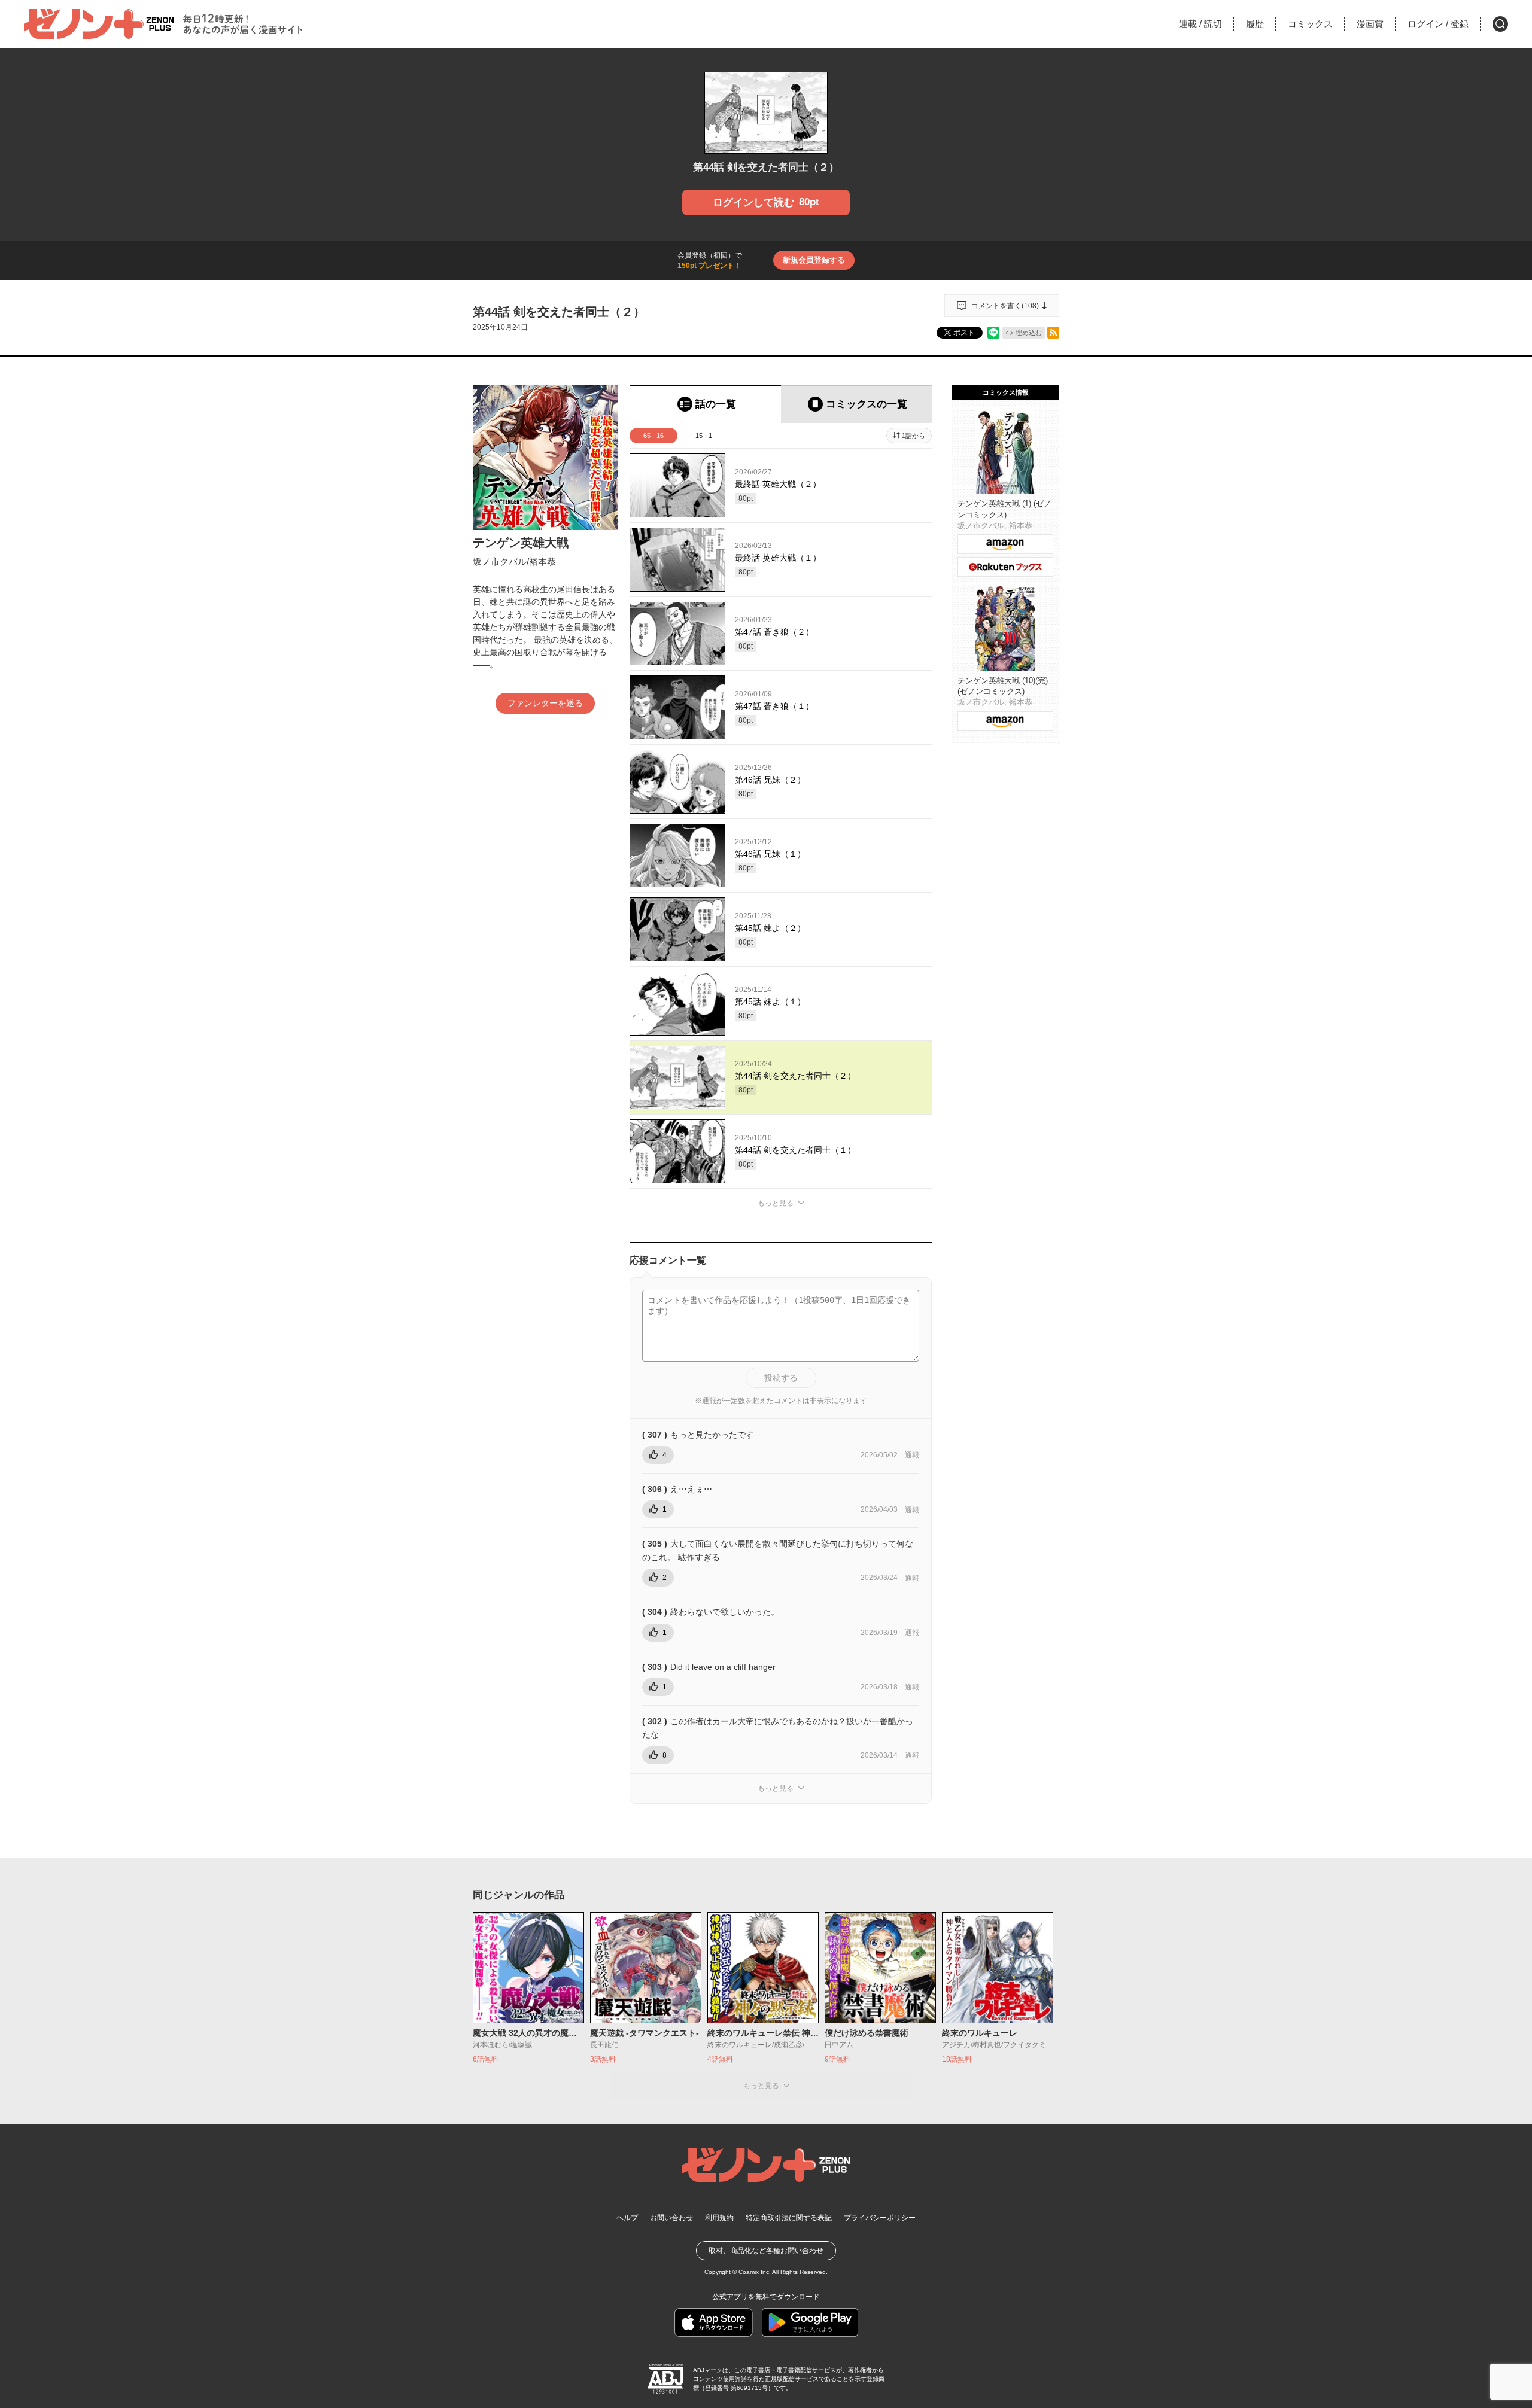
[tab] (705, 404)
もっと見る (776, 1203)
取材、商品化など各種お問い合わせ (766, 2251)
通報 (912, 1455)
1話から (914, 436)
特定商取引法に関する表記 (789, 2218)
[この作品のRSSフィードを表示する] (1053, 333)
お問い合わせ (671, 2218)
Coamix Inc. (755, 2272)
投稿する (781, 1378)
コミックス (1310, 24)
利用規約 (719, 2218)
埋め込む (1029, 333)
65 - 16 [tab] (653, 436)
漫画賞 (1370, 24)
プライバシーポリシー (880, 2218)
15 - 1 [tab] (704, 436)
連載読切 (1200, 24)
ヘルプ (627, 2218)
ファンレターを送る (545, 703)
